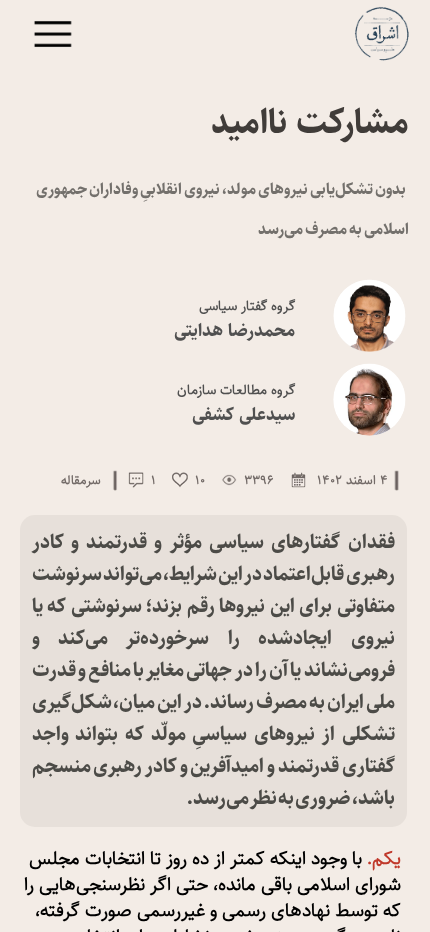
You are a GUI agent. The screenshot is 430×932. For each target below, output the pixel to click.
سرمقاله (81, 480)
